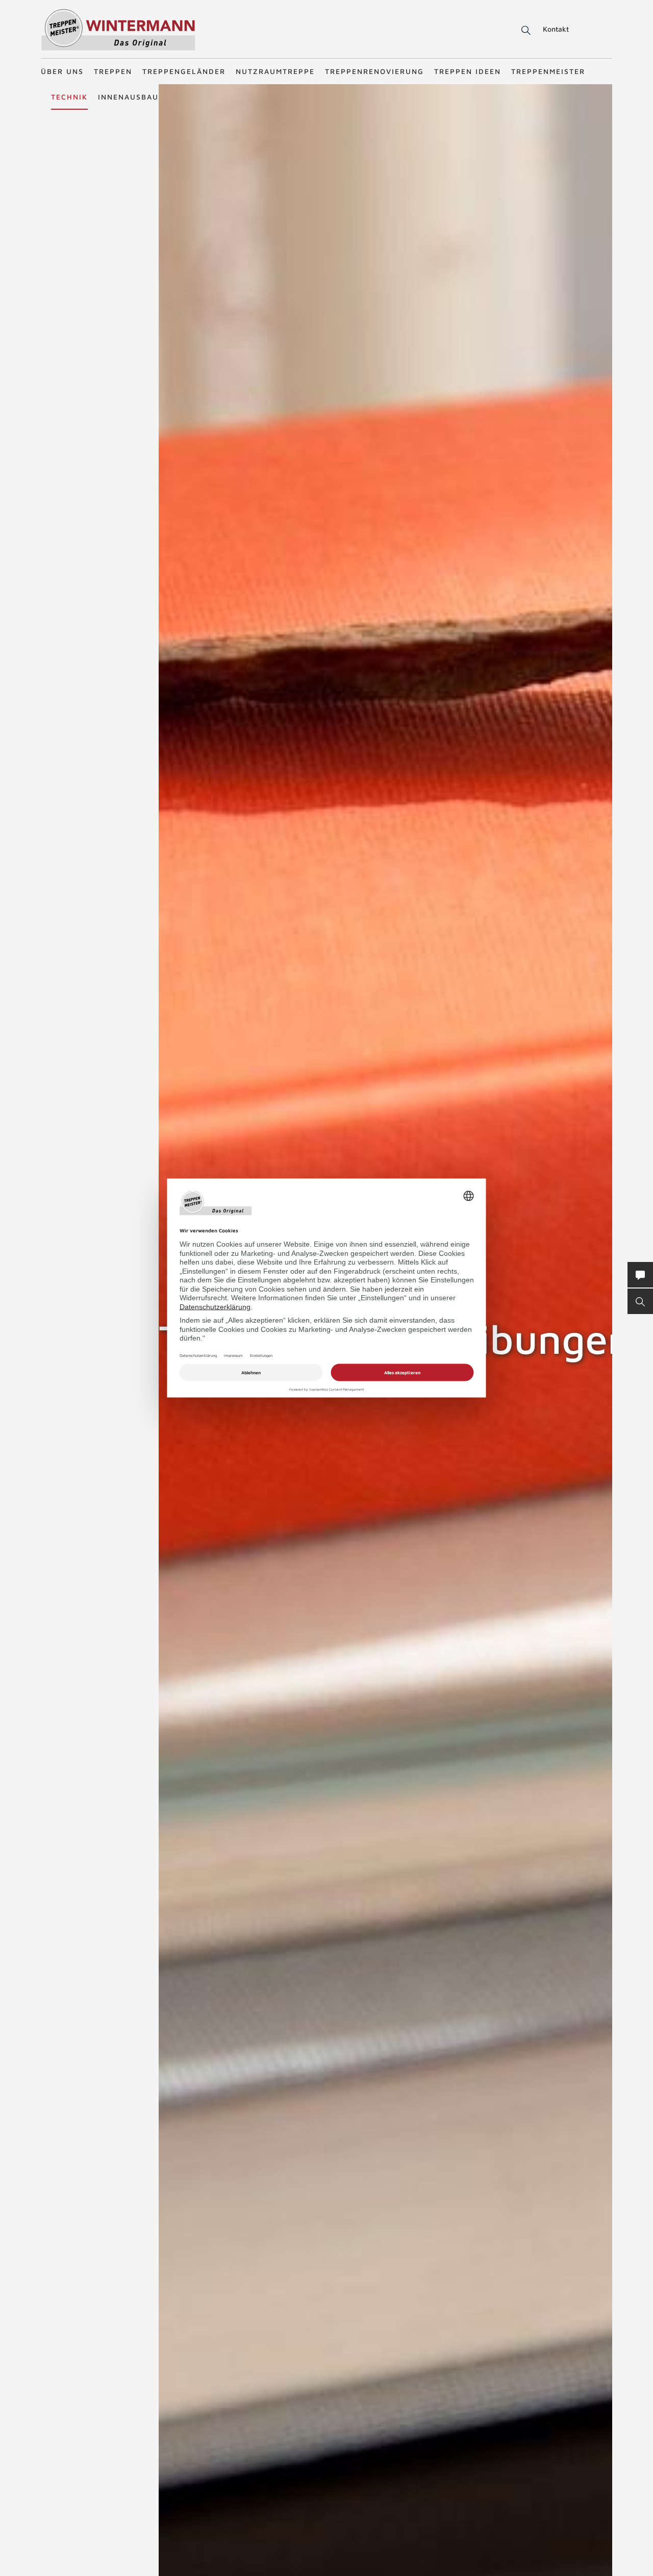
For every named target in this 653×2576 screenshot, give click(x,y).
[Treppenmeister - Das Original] (118, 30)
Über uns (62, 71)
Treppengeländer (184, 71)
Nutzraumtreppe (275, 71)
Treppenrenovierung (374, 71)
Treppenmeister (548, 71)
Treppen (113, 71)
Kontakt (556, 29)
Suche (524, 31)
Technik (69, 97)
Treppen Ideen (468, 71)
